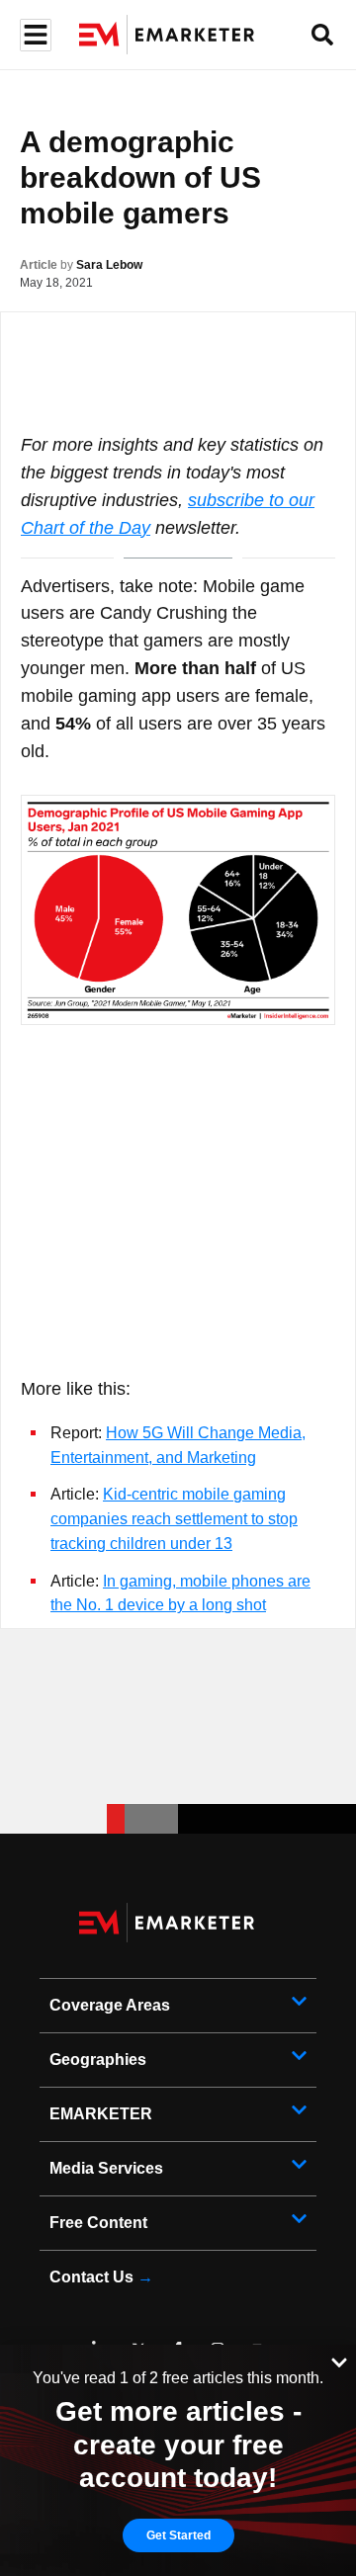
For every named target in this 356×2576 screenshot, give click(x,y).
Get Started (178, 2535)
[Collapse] (339, 2361)
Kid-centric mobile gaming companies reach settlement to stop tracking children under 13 (174, 1519)
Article (39, 265)
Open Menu (33, 35)
